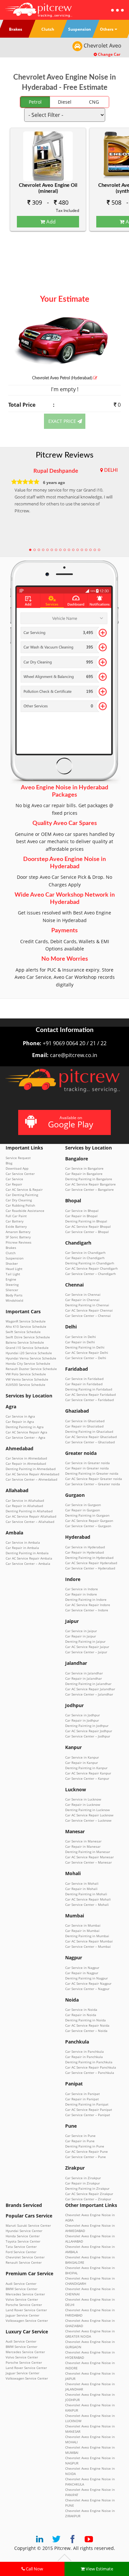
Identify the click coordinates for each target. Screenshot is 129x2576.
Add (50, 222)
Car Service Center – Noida (86, 2031)
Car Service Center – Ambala (28, 1563)
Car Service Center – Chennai (88, 1316)
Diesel (65, 102)
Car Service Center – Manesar (88, 1862)
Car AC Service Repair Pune (86, 2151)
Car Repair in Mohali (81, 1889)
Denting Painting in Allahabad (29, 1511)
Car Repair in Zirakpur (83, 2183)
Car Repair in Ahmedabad (26, 1463)
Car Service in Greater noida (87, 1463)
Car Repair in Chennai (82, 1300)
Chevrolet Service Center (25, 2257)
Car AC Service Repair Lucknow (89, 1815)
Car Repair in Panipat (82, 2099)
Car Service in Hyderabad (85, 1547)
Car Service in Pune (80, 2136)
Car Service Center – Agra (25, 1437)
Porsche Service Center (24, 2305)
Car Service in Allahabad (25, 1500)
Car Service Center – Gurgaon (88, 1526)
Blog (9, 1163)
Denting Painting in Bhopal (86, 1221)
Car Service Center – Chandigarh (90, 1274)
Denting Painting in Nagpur (86, 1978)
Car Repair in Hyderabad (85, 1552)
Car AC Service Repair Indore (88, 1605)
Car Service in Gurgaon (83, 1505)
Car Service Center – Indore (87, 1610)
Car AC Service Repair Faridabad (90, 1394)
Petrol (35, 102)
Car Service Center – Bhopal (87, 1232)
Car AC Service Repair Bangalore (90, 1184)
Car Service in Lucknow (83, 1799)
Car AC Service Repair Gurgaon (89, 1521)
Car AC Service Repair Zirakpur (89, 2194)
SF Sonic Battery (18, 1237)
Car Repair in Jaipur (81, 1636)
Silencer (12, 1290)
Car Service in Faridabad (84, 1379)
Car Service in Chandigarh (85, 1253)
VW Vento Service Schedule (27, 1379)
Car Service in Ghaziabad (85, 1421)
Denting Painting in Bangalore (89, 1179)
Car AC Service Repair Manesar (89, 1857)
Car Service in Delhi (81, 1337)
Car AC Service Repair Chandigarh (91, 1268)
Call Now (34, 2569)
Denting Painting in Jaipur (85, 1641)
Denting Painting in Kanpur (86, 1768)
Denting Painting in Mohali (86, 1894)
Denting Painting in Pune (85, 2146)
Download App (17, 1168)
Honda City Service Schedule (28, 1363)
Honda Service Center (23, 2236)
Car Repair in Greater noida (87, 1468)
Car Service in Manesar (83, 1841)
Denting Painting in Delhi (85, 1347)
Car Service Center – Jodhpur (88, 1736)
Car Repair (14, 1184)
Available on (71, 1122)
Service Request (18, 1158)
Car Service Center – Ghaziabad (90, 1442)
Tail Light (13, 1274)
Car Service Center (20, 1174)
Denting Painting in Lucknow (87, 1810)
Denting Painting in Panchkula (89, 2062)
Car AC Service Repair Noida (87, 2025)
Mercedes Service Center (25, 2294)
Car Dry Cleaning (19, 1200)
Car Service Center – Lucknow (88, 1820)
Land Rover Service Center (26, 2310)
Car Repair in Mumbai (82, 1931)
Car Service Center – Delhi (86, 1358)
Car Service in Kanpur (82, 1757)
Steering (12, 1285)
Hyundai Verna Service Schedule (31, 1358)
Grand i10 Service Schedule (27, 1348)
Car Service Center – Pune (86, 2157)
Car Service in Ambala (23, 1542)
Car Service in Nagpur (82, 1968)
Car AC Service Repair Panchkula (91, 2067)
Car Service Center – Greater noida (93, 1484)
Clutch (11, 1253)
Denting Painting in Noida (86, 2020)
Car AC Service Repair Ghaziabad (91, 1437)
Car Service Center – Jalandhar (89, 1694)
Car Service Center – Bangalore (89, 1189)
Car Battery (15, 1221)
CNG (94, 102)
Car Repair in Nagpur (82, 1973)
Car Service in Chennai (83, 1294)
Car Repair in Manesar (83, 1846)
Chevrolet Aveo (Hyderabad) (63, 378)
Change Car (109, 54)
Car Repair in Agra (20, 1422)
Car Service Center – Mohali (87, 1905)
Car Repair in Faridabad (84, 1384)
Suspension (15, 1258)
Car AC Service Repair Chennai (89, 1310)
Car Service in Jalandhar (84, 1673)
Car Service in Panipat (83, 2094)
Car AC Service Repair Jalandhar (90, 1689)
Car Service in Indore (82, 1589)
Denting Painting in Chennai (87, 1305)
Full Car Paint (16, 1216)
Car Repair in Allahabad (24, 1506)
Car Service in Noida (81, 2009)
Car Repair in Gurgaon (83, 1510)
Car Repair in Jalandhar (84, 1678)
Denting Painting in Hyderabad (89, 1558)
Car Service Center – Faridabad (89, 1400)
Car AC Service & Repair (24, 1189)
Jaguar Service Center (22, 2315)
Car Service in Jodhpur (83, 1715)
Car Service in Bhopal (82, 1211)
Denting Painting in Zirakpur (87, 2188)
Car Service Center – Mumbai (88, 1946)
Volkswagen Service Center (27, 2320)
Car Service (14, 1179)
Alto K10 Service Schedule (26, 1326)
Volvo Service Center (22, 2299)
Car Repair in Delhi (80, 1342)
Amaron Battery (18, 1232)
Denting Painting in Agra (25, 1427)
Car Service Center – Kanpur (87, 1778)
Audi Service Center (21, 2284)
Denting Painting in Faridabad (89, 1389)
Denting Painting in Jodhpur (87, 1726)
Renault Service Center (24, 2262)
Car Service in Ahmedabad (26, 1458)
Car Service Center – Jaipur (86, 1652)
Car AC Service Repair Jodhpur (89, 1731)
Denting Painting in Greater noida (92, 1473)
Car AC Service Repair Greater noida (94, 1479)
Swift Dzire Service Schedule (28, 1337)
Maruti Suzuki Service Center (28, 2225)
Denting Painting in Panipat (87, 2104)
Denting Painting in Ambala (27, 1553)
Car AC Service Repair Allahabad (31, 1516)
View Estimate (99, 2569)
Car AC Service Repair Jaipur (87, 1647)
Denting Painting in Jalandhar (88, 1684)
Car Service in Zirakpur (83, 2178)
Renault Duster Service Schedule (31, 1369)
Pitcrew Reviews (64, 455)
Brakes (11, 1248)
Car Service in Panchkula (85, 2051)
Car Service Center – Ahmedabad (31, 1479)
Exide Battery (16, 1226)
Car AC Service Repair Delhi (87, 1353)
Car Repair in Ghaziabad (84, 1426)
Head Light (14, 1269)
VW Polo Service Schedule (26, 1374)
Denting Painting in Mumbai (87, 1936)
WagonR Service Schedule (26, 1321)
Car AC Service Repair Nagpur (88, 1983)
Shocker (12, 1263)
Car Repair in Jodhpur (82, 1720)
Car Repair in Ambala (22, 1548)
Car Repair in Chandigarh (85, 1258)
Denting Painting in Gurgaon (87, 1515)
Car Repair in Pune (80, 2141)
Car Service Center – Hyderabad (90, 1568)
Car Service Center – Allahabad (30, 1522)
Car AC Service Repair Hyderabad (91, 1563)
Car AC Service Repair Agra (26, 1432)
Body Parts (14, 1295)
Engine (11, 1279)
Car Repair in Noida (81, 2015)
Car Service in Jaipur (81, 1631)
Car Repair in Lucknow (83, 1804)
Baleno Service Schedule (25, 1342)
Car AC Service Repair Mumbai (89, 1941)
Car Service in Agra (20, 1416)
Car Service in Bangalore (84, 1168)
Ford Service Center (21, 2252)
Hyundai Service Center (24, 2231)
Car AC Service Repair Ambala (29, 1558)
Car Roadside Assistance (25, 1211)
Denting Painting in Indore (86, 1599)
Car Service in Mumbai (83, 1925)
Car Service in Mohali (82, 1883)
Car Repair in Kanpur (82, 1763)
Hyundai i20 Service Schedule (29, 1353)
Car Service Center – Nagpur (87, 1989)
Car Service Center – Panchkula (90, 2073)
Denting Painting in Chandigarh (90, 1263)
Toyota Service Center (23, 2241)
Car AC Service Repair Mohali (88, 1899)
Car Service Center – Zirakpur (88, 2199)
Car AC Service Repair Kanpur (88, 1773)
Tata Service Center (21, 2247)
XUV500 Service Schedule (25, 1385)
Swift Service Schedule (23, 1332)
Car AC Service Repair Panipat (89, 2110)
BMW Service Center (21, 2289)
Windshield (14, 1300)
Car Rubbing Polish (20, 1205)
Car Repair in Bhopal (81, 1216)
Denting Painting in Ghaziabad (89, 1431)
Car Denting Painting (22, 1195)
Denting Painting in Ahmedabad (31, 1469)
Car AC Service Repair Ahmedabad (32, 1474)
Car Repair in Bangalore (84, 1174)
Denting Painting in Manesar (88, 1852)
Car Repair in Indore (81, 1594)
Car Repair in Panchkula (84, 2057)
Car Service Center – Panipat (88, 2115)
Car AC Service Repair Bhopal (88, 1226)
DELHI (111, 470)
